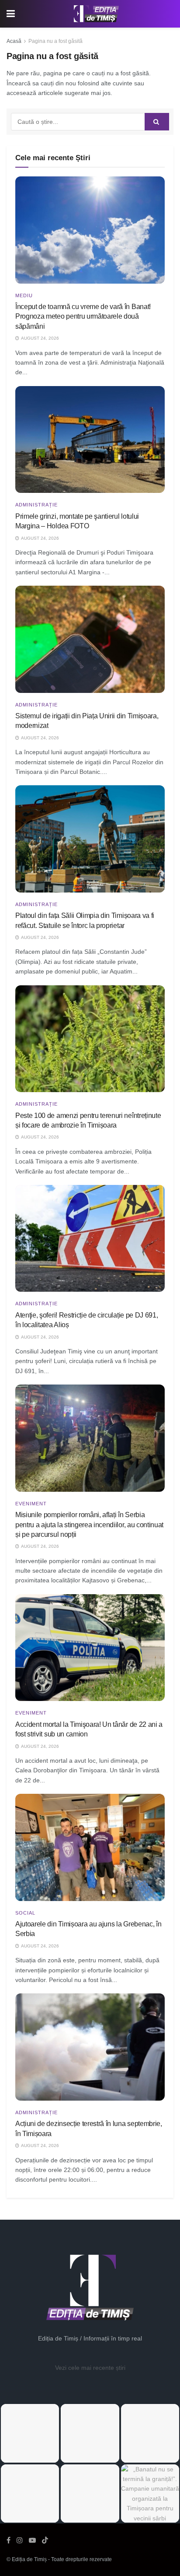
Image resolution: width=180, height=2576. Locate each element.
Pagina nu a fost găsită (55, 41)
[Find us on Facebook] (9, 2540)
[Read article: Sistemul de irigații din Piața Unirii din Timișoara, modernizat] (90, 639)
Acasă (14, 41)
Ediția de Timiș (29, 2559)
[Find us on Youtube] (32, 2540)
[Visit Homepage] (97, 14)
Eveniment (31, 1504)
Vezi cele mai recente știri (90, 2368)
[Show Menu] (11, 14)
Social (25, 1913)
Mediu (24, 296)
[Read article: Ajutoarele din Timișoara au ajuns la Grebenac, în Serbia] (90, 1847)
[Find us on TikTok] (45, 2541)
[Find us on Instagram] (20, 2540)
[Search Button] (157, 122)
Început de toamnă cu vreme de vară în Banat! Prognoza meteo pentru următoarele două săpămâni (83, 316)
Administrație (36, 505)
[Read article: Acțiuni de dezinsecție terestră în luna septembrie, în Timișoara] (90, 2047)
